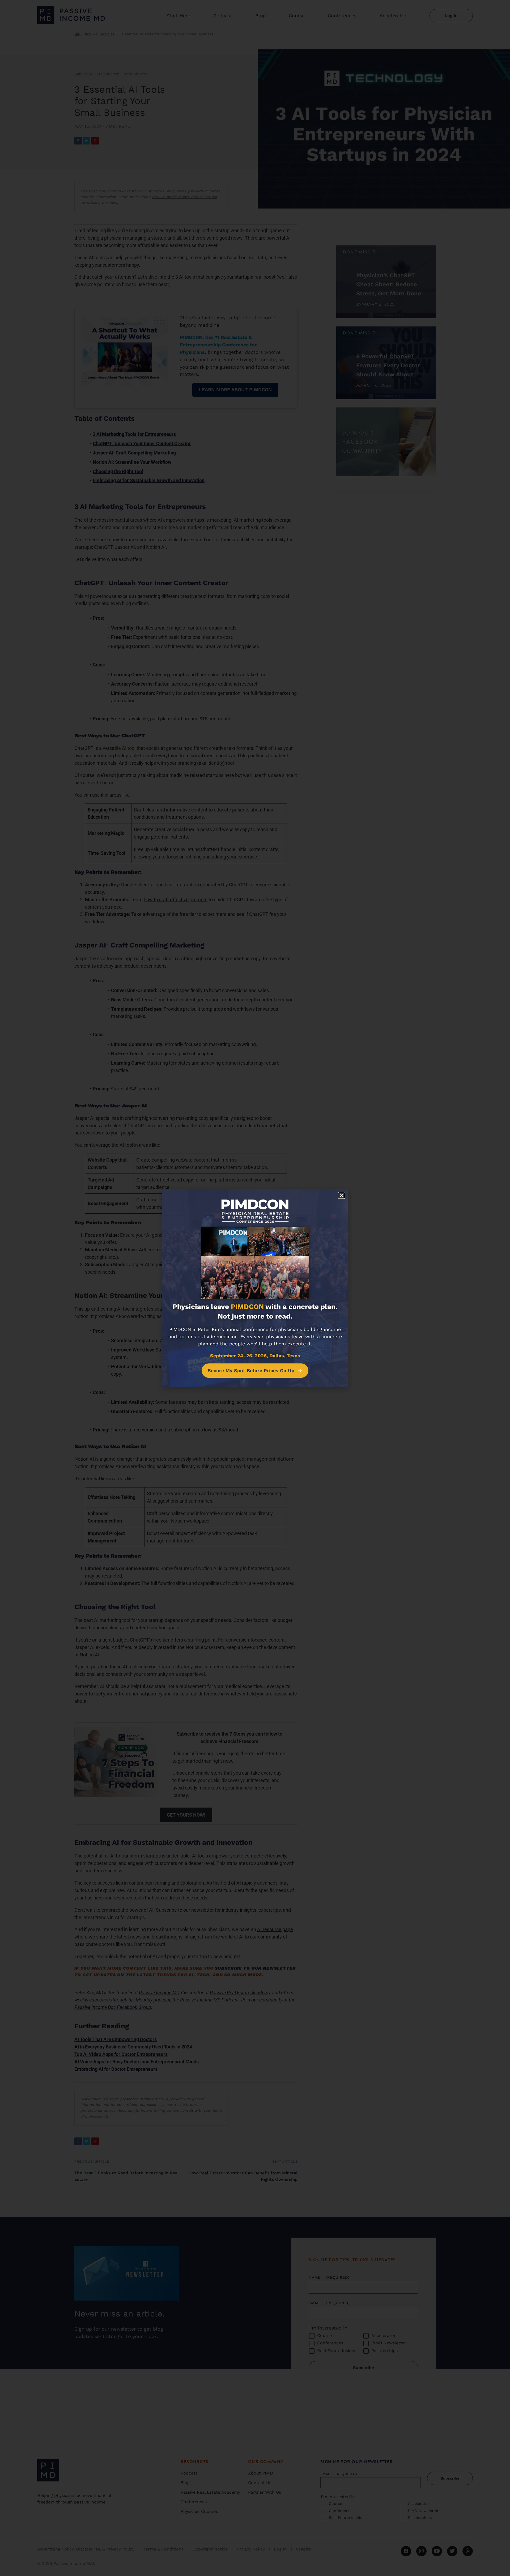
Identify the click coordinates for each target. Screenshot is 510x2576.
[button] (342, 1195)
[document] (255, 1288)
